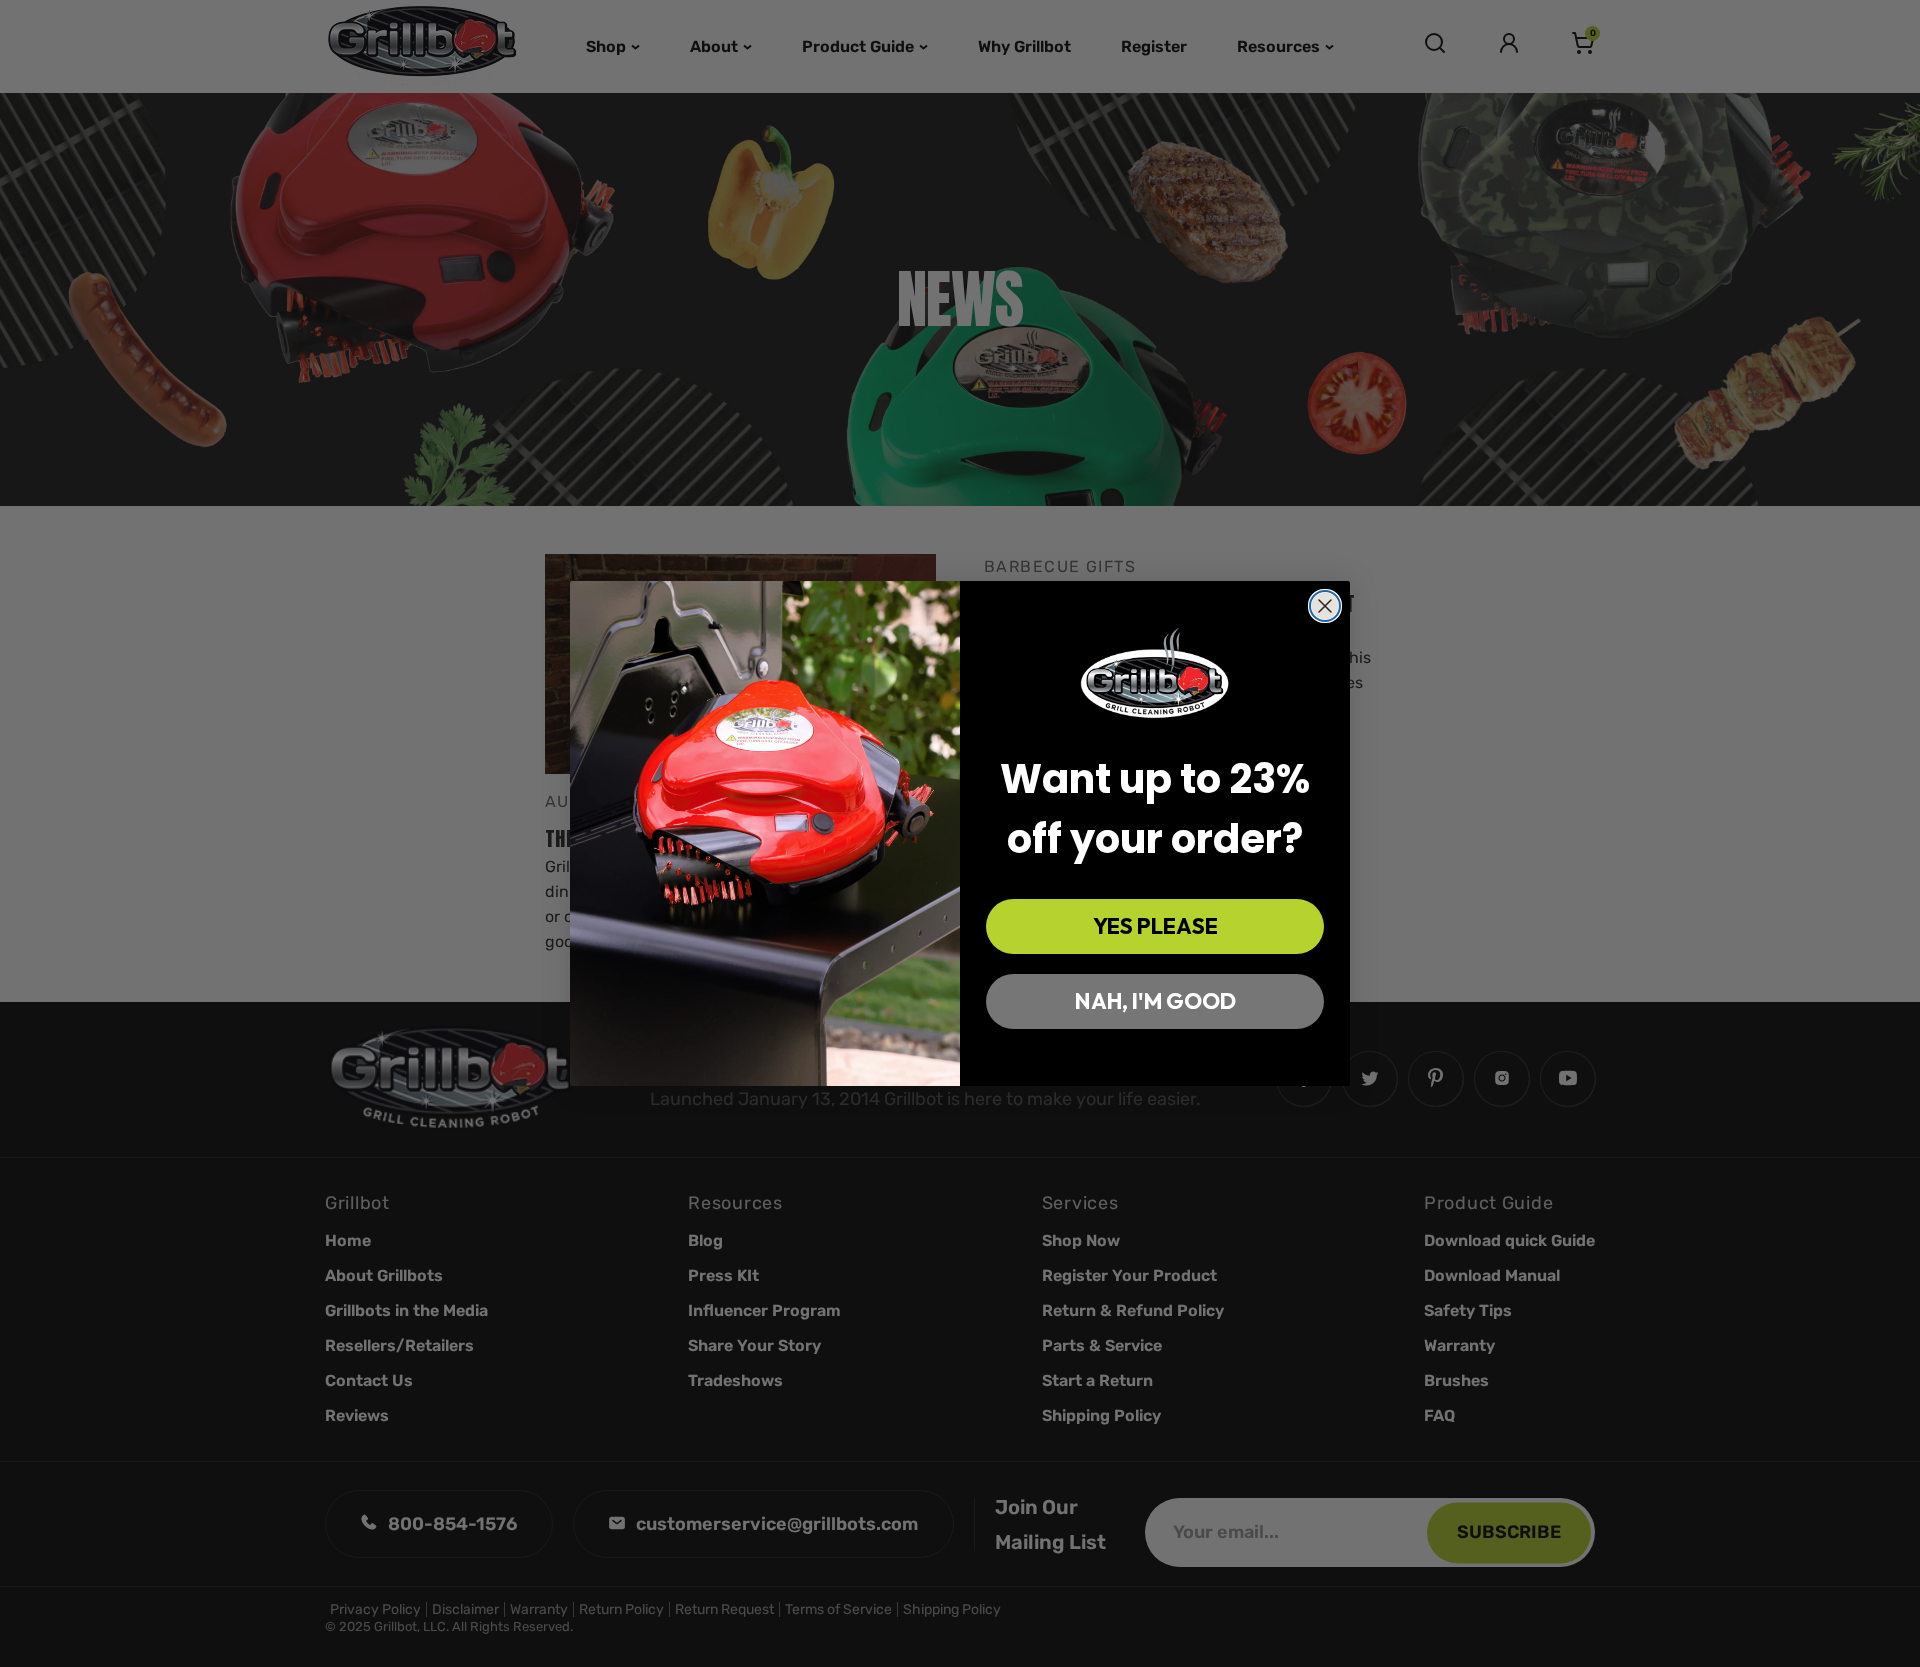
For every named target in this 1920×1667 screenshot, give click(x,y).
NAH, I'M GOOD (1155, 1001)
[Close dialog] (1325, 606)
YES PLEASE (1155, 926)
